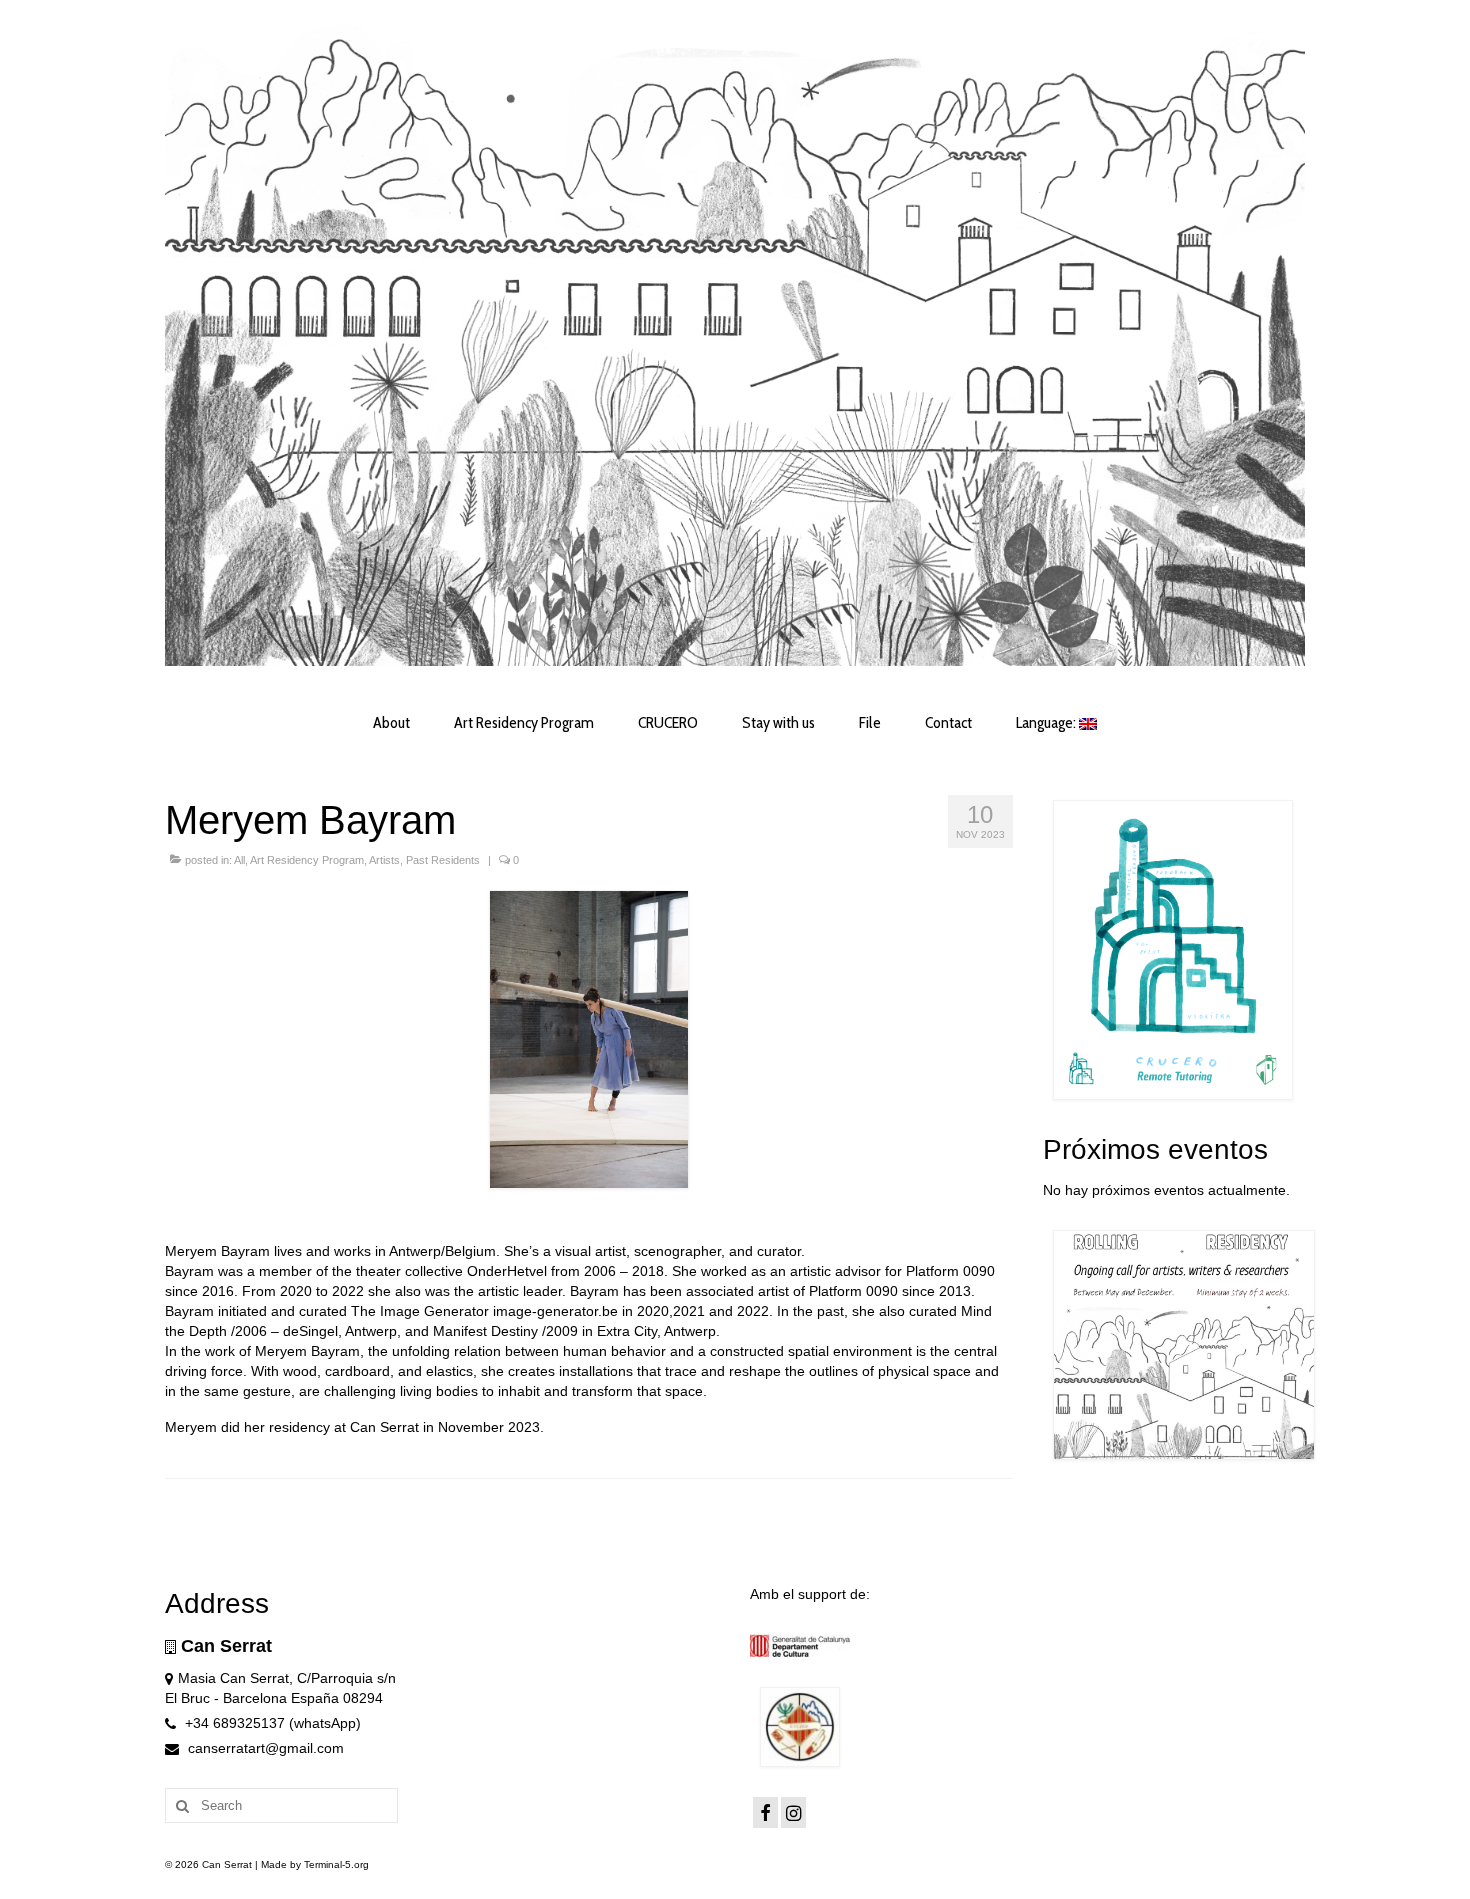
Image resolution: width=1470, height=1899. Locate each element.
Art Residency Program (307, 860)
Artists (384, 860)
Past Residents (443, 860)
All (239, 860)
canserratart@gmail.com (264, 1748)
